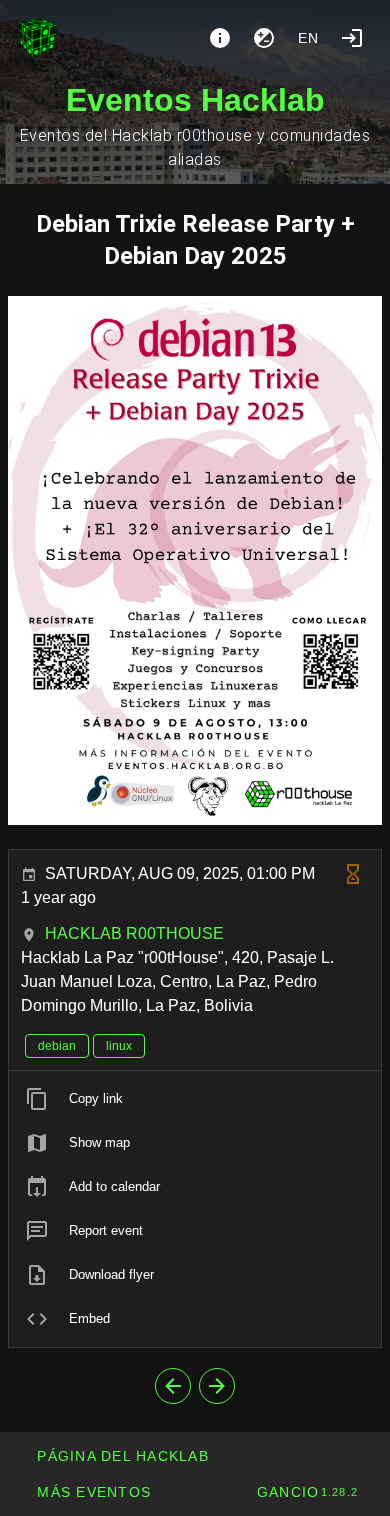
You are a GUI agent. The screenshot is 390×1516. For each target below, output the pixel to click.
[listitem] (195, 1099)
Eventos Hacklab (195, 100)
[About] (220, 38)
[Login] (352, 38)
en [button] (309, 38)
